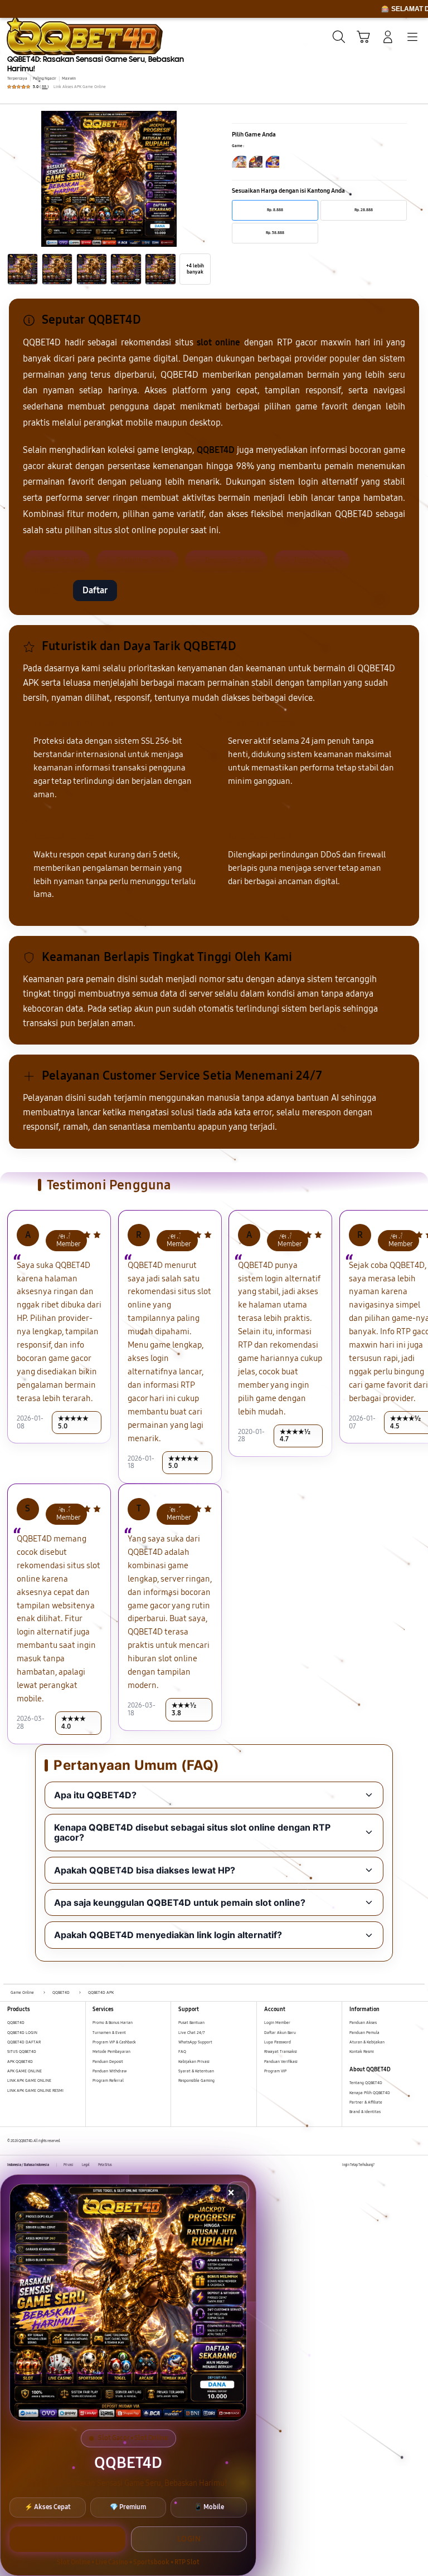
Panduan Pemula (364, 2033)
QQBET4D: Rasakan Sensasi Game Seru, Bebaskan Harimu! (96, 64)
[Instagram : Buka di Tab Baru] (406, 2165)
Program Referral (108, 2080)
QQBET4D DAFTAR (24, 2042)
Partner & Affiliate (366, 2102)
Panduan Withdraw (110, 2071)
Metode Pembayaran (111, 2051)
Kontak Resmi (362, 2051)
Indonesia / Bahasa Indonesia (28, 2165)
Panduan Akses (363, 2023)
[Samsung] (34, 36)
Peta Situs (105, 2165)
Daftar (95, 590)
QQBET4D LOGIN (22, 2033)
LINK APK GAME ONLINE (29, 2080)
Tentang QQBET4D (366, 2083)
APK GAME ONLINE (25, 2071)
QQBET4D (16, 2023)
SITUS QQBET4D (22, 2051)
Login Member (277, 2023)
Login (189, 2539)
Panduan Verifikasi (281, 2062)
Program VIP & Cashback (114, 2042)
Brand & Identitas (365, 2112)
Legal (86, 2165)
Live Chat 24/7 (191, 2033)
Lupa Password (278, 2042)
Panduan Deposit (108, 2062)
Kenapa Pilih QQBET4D (370, 2093)
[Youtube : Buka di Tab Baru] (417, 2165)
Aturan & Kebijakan (367, 2042)
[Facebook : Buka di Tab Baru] (383, 2165)
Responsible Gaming (196, 2080)
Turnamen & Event (109, 2033)
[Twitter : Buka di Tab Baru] (394, 2165)
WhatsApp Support (195, 2042)
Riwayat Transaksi (281, 2051)
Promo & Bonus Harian (113, 2023)
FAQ (182, 2051)
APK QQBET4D (20, 2062)
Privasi (69, 2165)
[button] (363, 37)
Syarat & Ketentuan (196, 2071)
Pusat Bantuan (191, 2023)
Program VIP (275, 2071)
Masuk (45, 590)
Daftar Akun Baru (280, 2033)
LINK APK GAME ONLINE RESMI (35, 2090)
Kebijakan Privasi (194, 2062)
